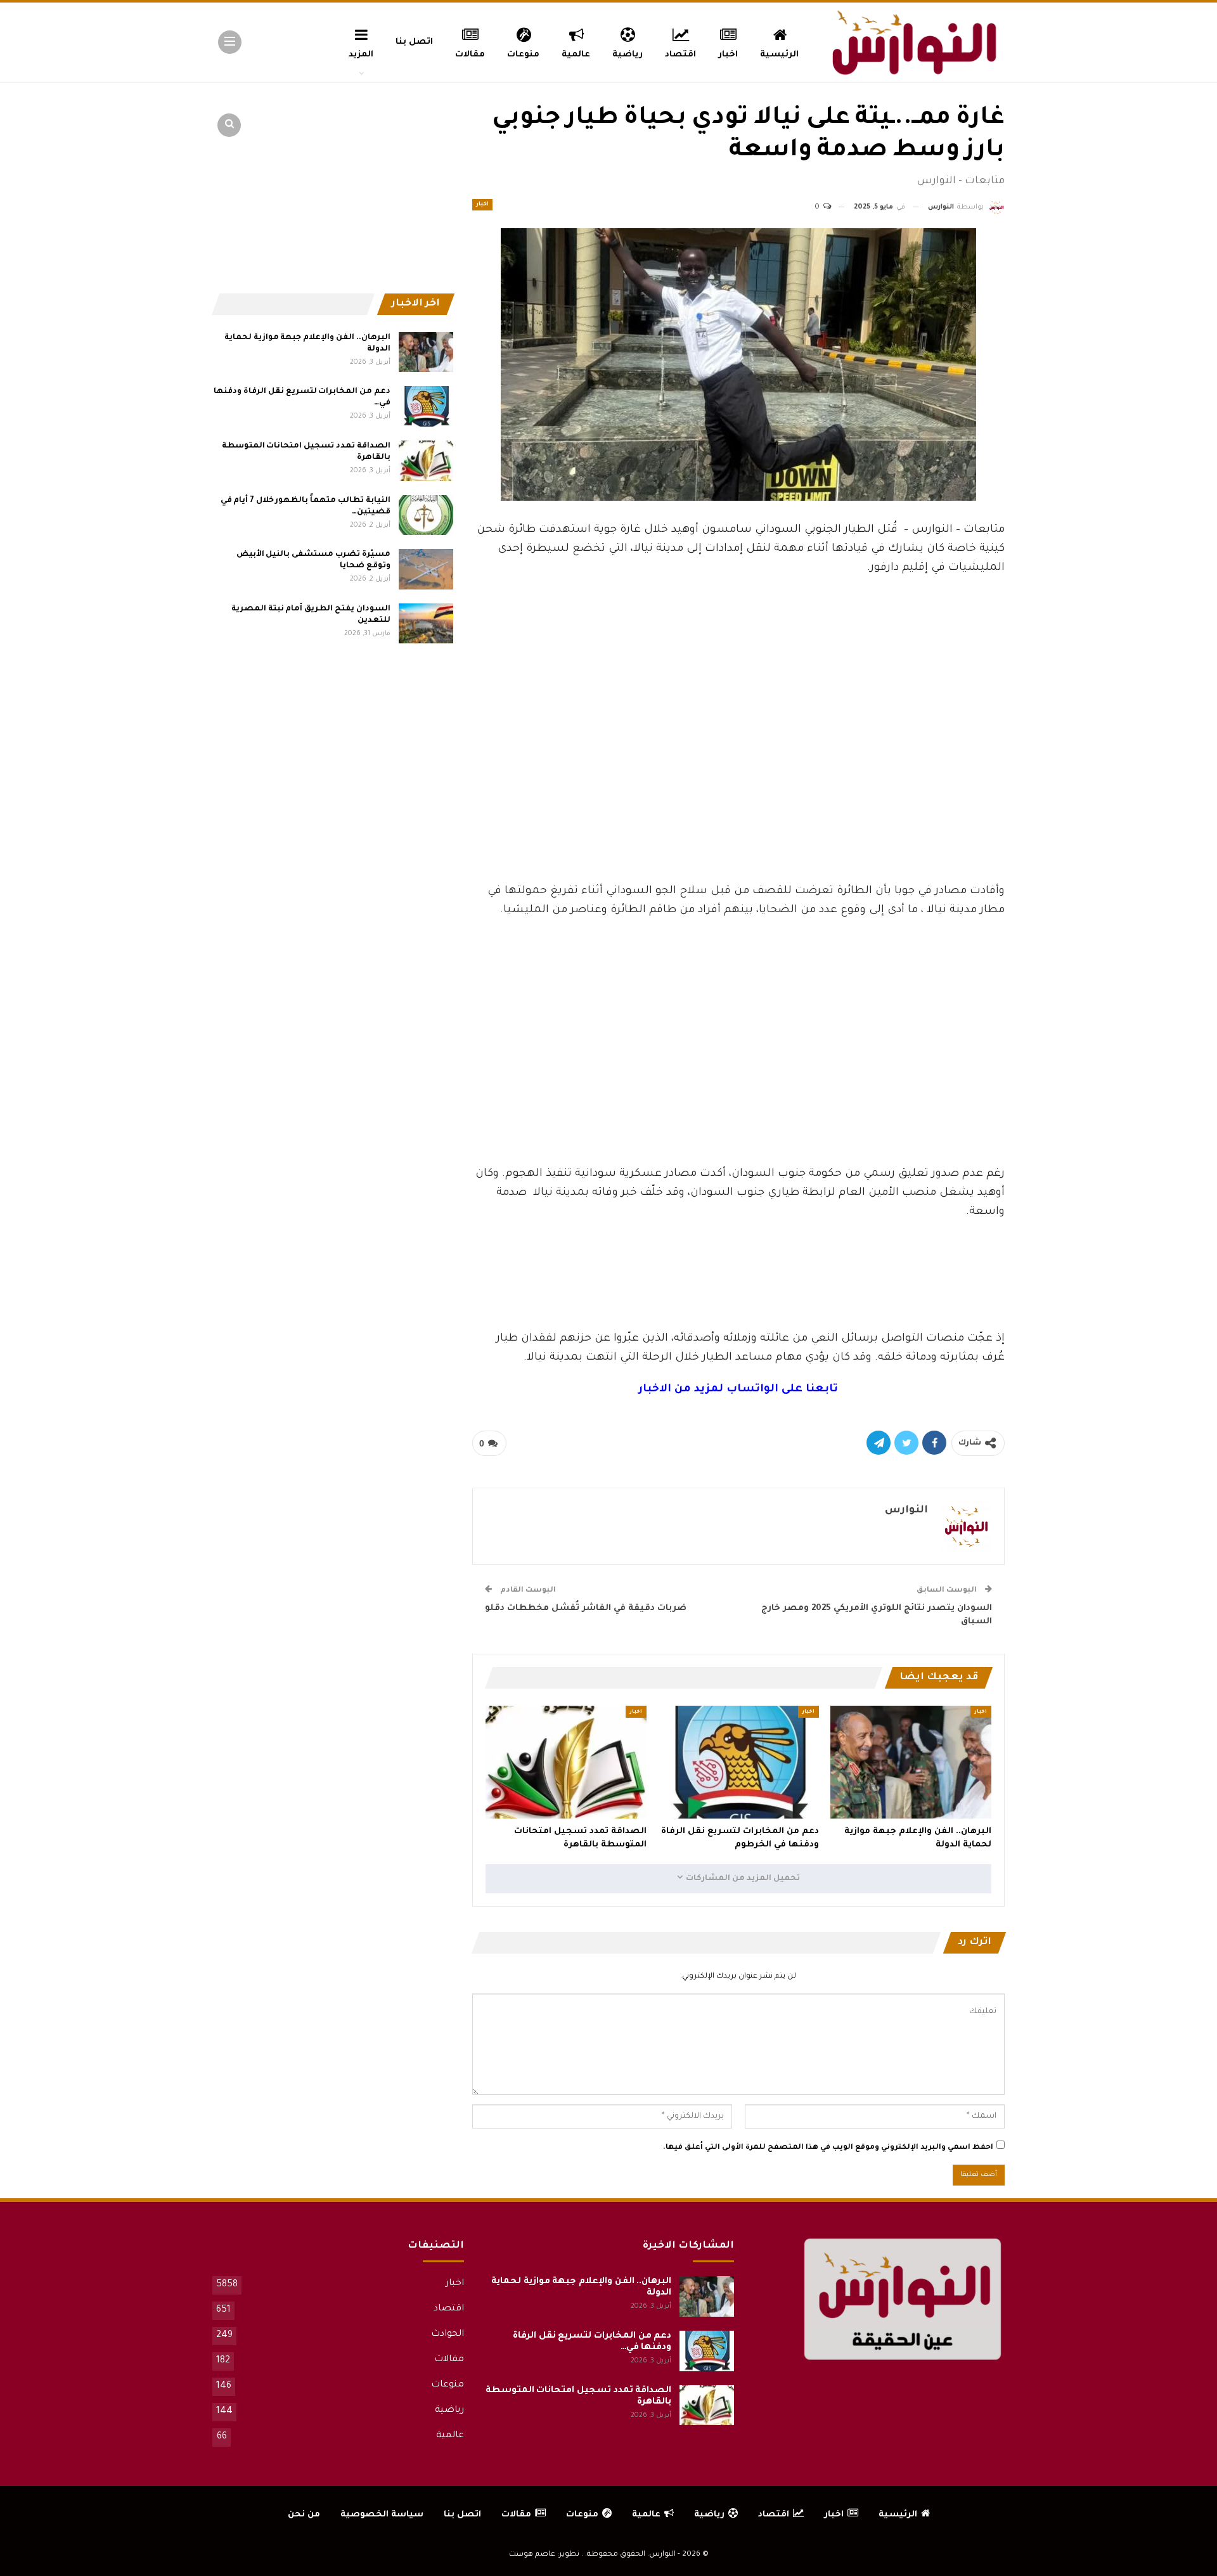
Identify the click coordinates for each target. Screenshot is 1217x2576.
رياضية (628, 55)
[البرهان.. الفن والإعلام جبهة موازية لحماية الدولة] (911, 1762)
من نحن (304, 2515)
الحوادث (448, 2334)
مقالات (470, 55)
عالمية (576, 55)
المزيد (361, 55)
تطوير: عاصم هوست (544, 2555)
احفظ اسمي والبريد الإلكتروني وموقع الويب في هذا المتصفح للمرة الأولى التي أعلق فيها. (828, 2148)
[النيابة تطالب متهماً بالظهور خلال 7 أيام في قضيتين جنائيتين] (426, 515)
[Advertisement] (738, 787)
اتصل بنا (414, 42)
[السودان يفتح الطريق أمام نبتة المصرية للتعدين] (426, 624)
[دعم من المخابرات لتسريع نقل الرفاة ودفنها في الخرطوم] (738, 1762)
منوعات (523, 55)
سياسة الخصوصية (382, 2515)
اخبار (728, 55)
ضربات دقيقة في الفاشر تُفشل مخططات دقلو (586, 1608)
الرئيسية (779, 55)
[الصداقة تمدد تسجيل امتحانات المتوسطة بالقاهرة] (566, 1762)
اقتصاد (680, 55)
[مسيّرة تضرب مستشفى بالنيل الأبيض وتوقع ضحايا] (426, 569)
